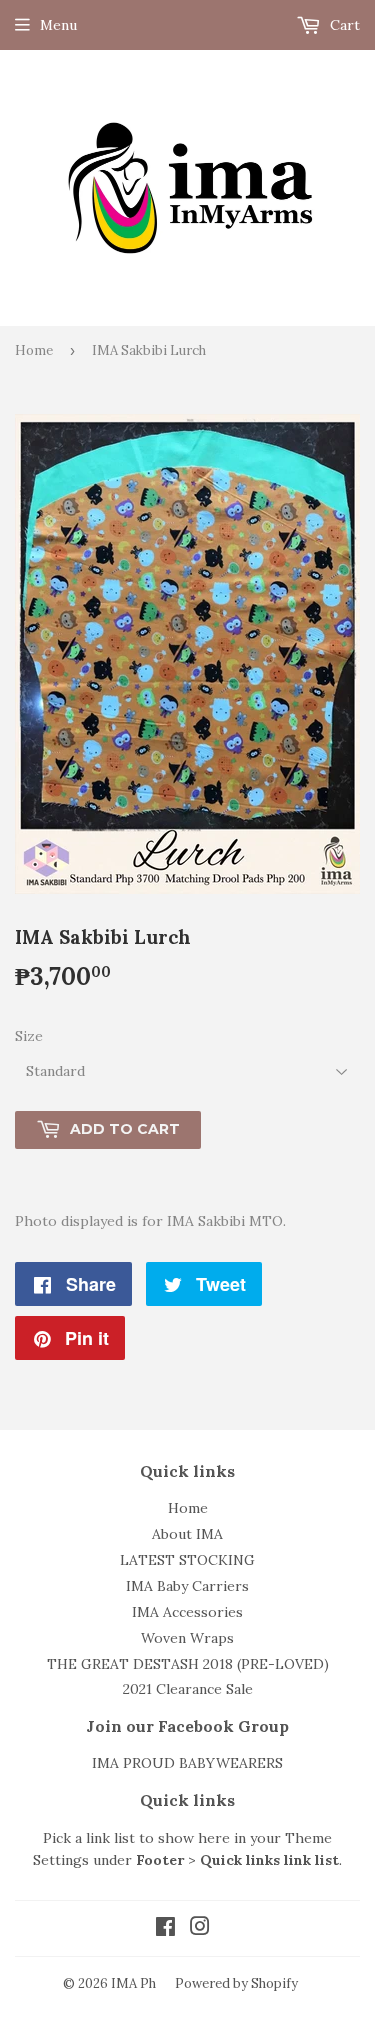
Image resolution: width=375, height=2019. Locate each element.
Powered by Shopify (236, 1983)
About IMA (187, 1534)
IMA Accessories (187, 1612)
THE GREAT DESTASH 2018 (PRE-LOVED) (188, 1664)
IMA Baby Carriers (187, 1586)
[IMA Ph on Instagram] (200, 1929)
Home (34, 350)
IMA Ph (133, 1983)
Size (29, 1036)
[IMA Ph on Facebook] (165, 1929)
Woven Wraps (187, 1638)
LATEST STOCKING (187, 1560)
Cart (343, 25)
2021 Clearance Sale (188, 1689)
